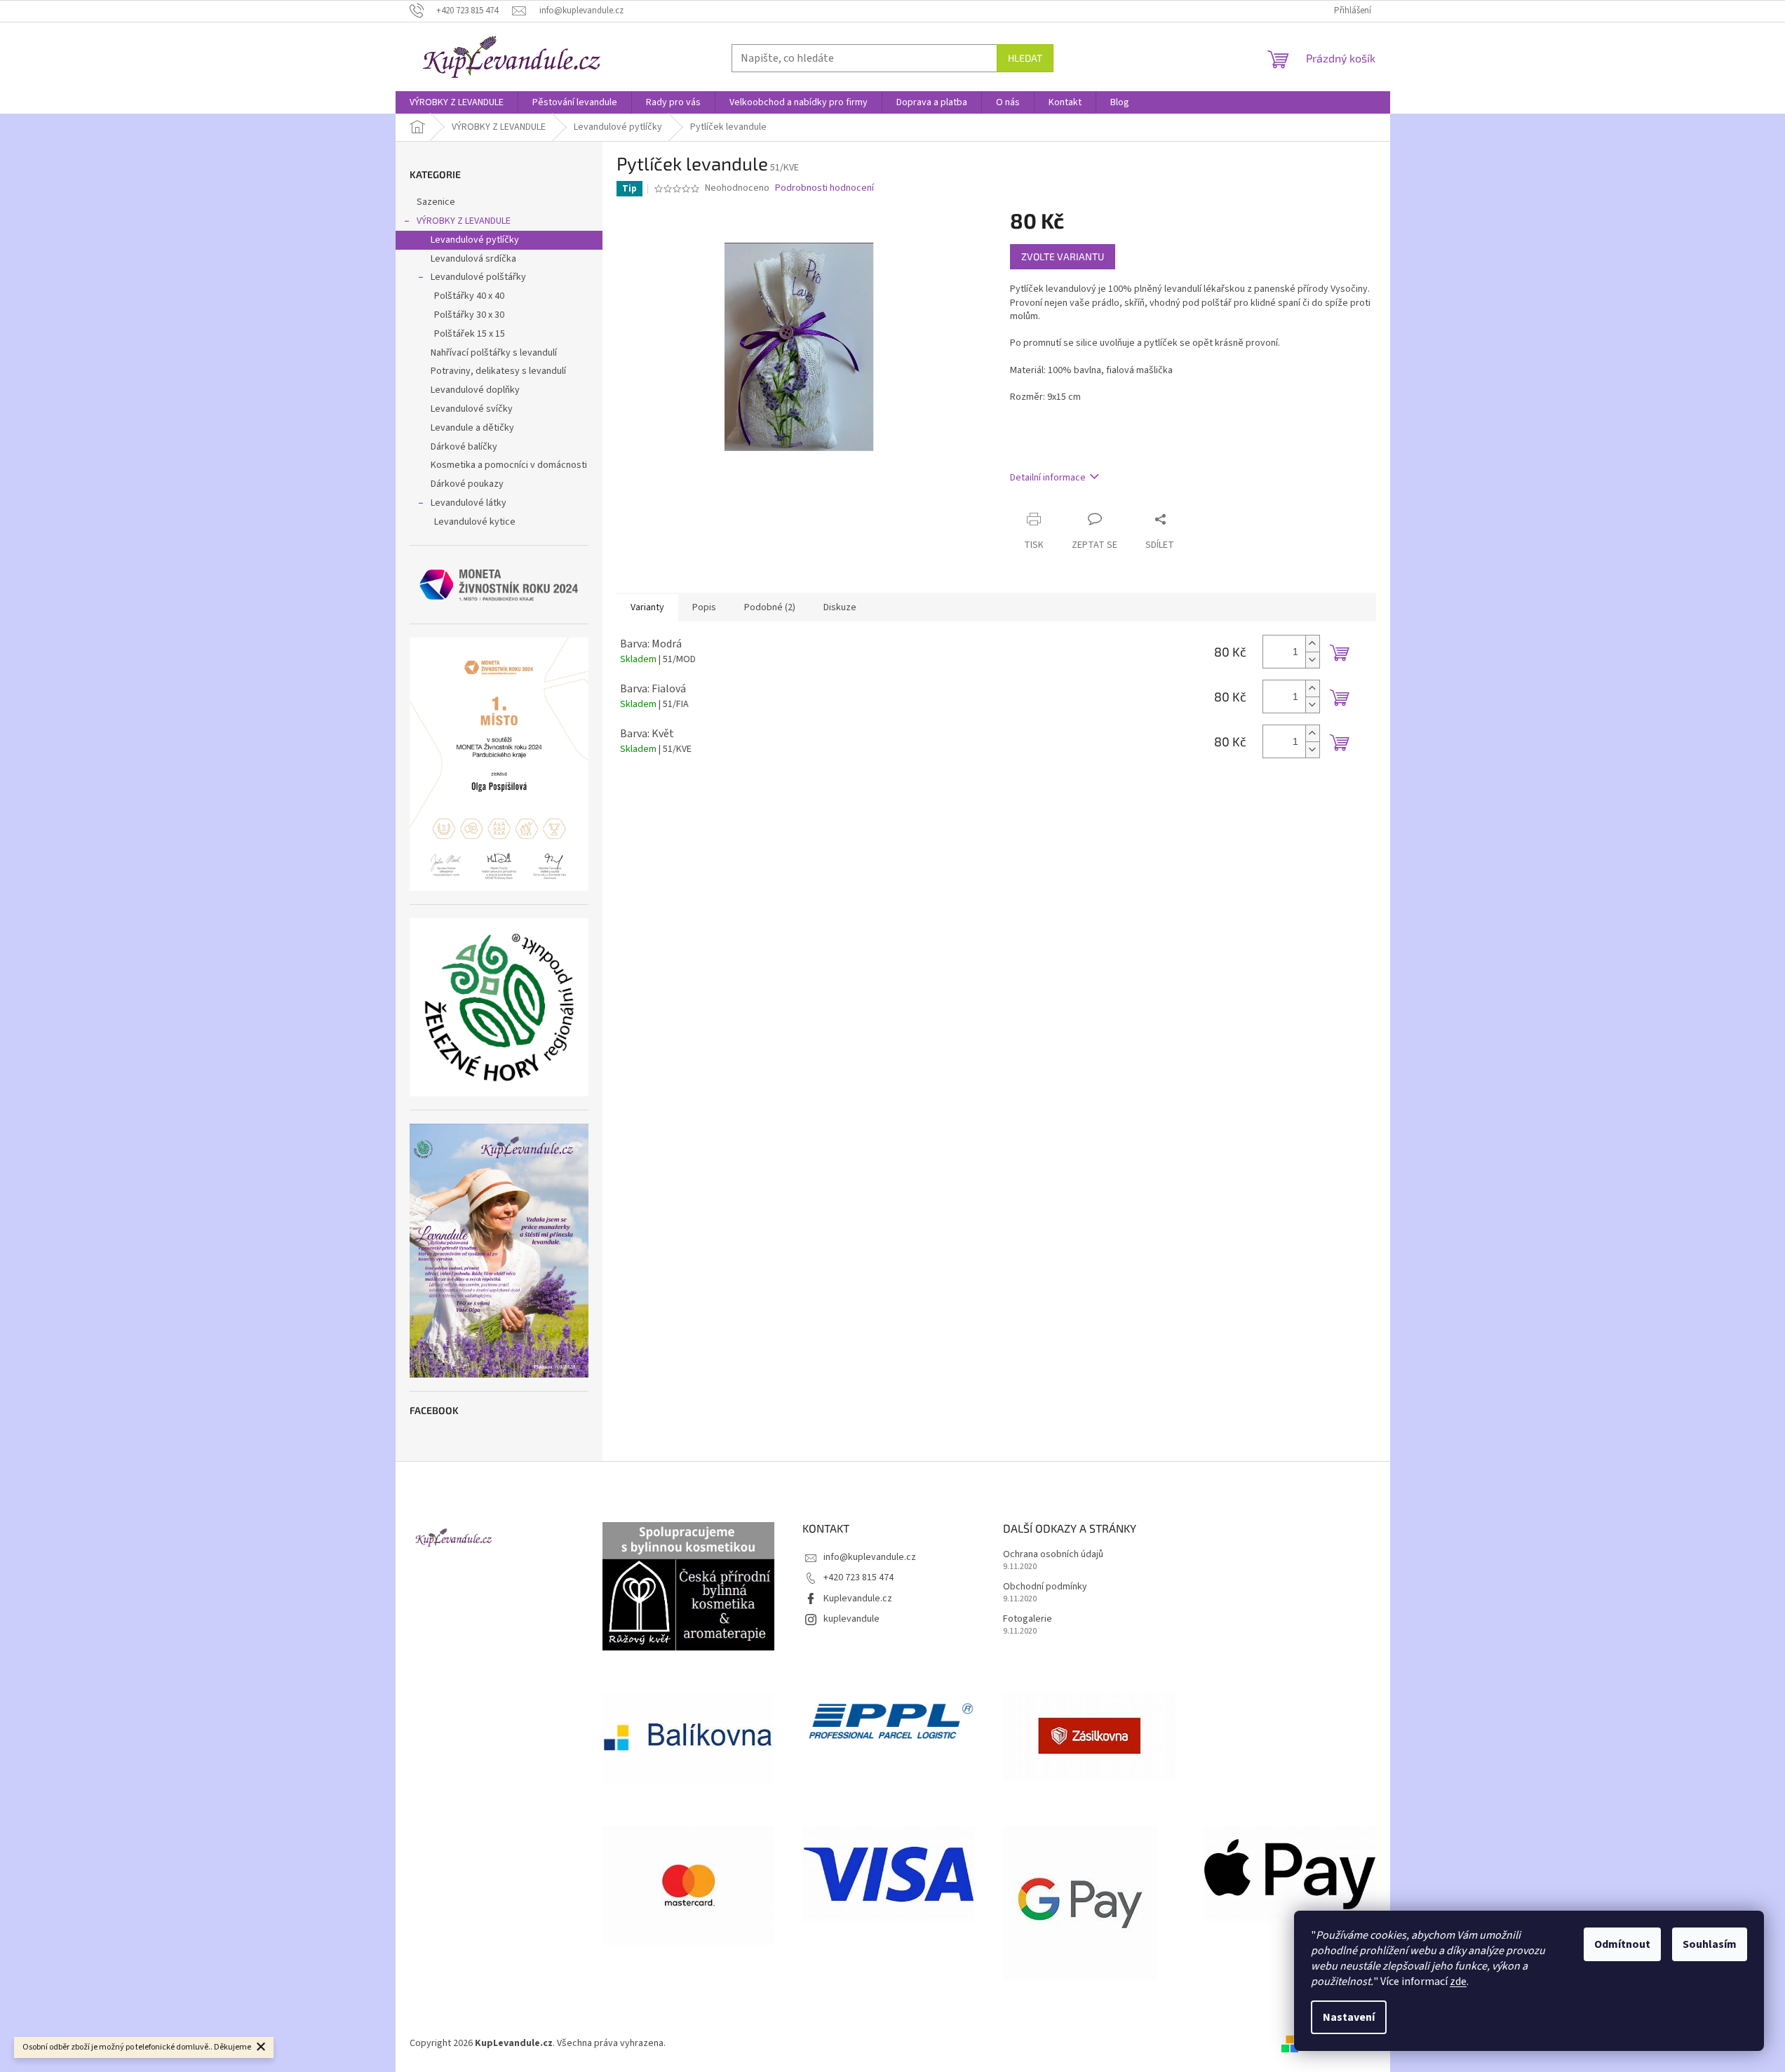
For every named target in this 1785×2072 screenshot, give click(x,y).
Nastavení (1349, 2017)
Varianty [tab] (647, 607)
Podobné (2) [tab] (770, 607)
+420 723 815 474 (858, 1577)
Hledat (1025, 58)
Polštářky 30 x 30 (469, 315)
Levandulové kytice (475, 522)
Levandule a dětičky (472, 428)
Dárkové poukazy (467, 484)
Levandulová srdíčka (473, 259)
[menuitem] (457, 102)
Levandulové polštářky (478, 277)
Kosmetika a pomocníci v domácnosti (509, 465)
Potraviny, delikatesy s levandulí (498, 371)
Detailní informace (1048, 478)
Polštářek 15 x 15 (470, 334)
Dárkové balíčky (464, 447)
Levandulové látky (469, 503)
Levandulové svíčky (472, 409)
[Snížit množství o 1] (1312, 660)
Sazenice (436, 202)
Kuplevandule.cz (858, 1599)
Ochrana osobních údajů (1053, 1555)
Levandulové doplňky (475, 390)
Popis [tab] (704, 607)
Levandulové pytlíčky (475, 240)
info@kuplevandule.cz (870, 1557)
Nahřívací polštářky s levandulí (494, 353)
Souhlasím (1710, 1944)
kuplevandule (851, 1619)
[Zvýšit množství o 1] (1312, 644)
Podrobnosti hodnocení (824, 188)
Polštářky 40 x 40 (469, 296)
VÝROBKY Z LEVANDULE (464, 221)
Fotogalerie (1028, 1619)
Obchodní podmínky (1045, 1587)
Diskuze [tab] (840, 607)
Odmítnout (1622, 1944)
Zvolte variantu (1063, 256)
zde (1458, 1982)
